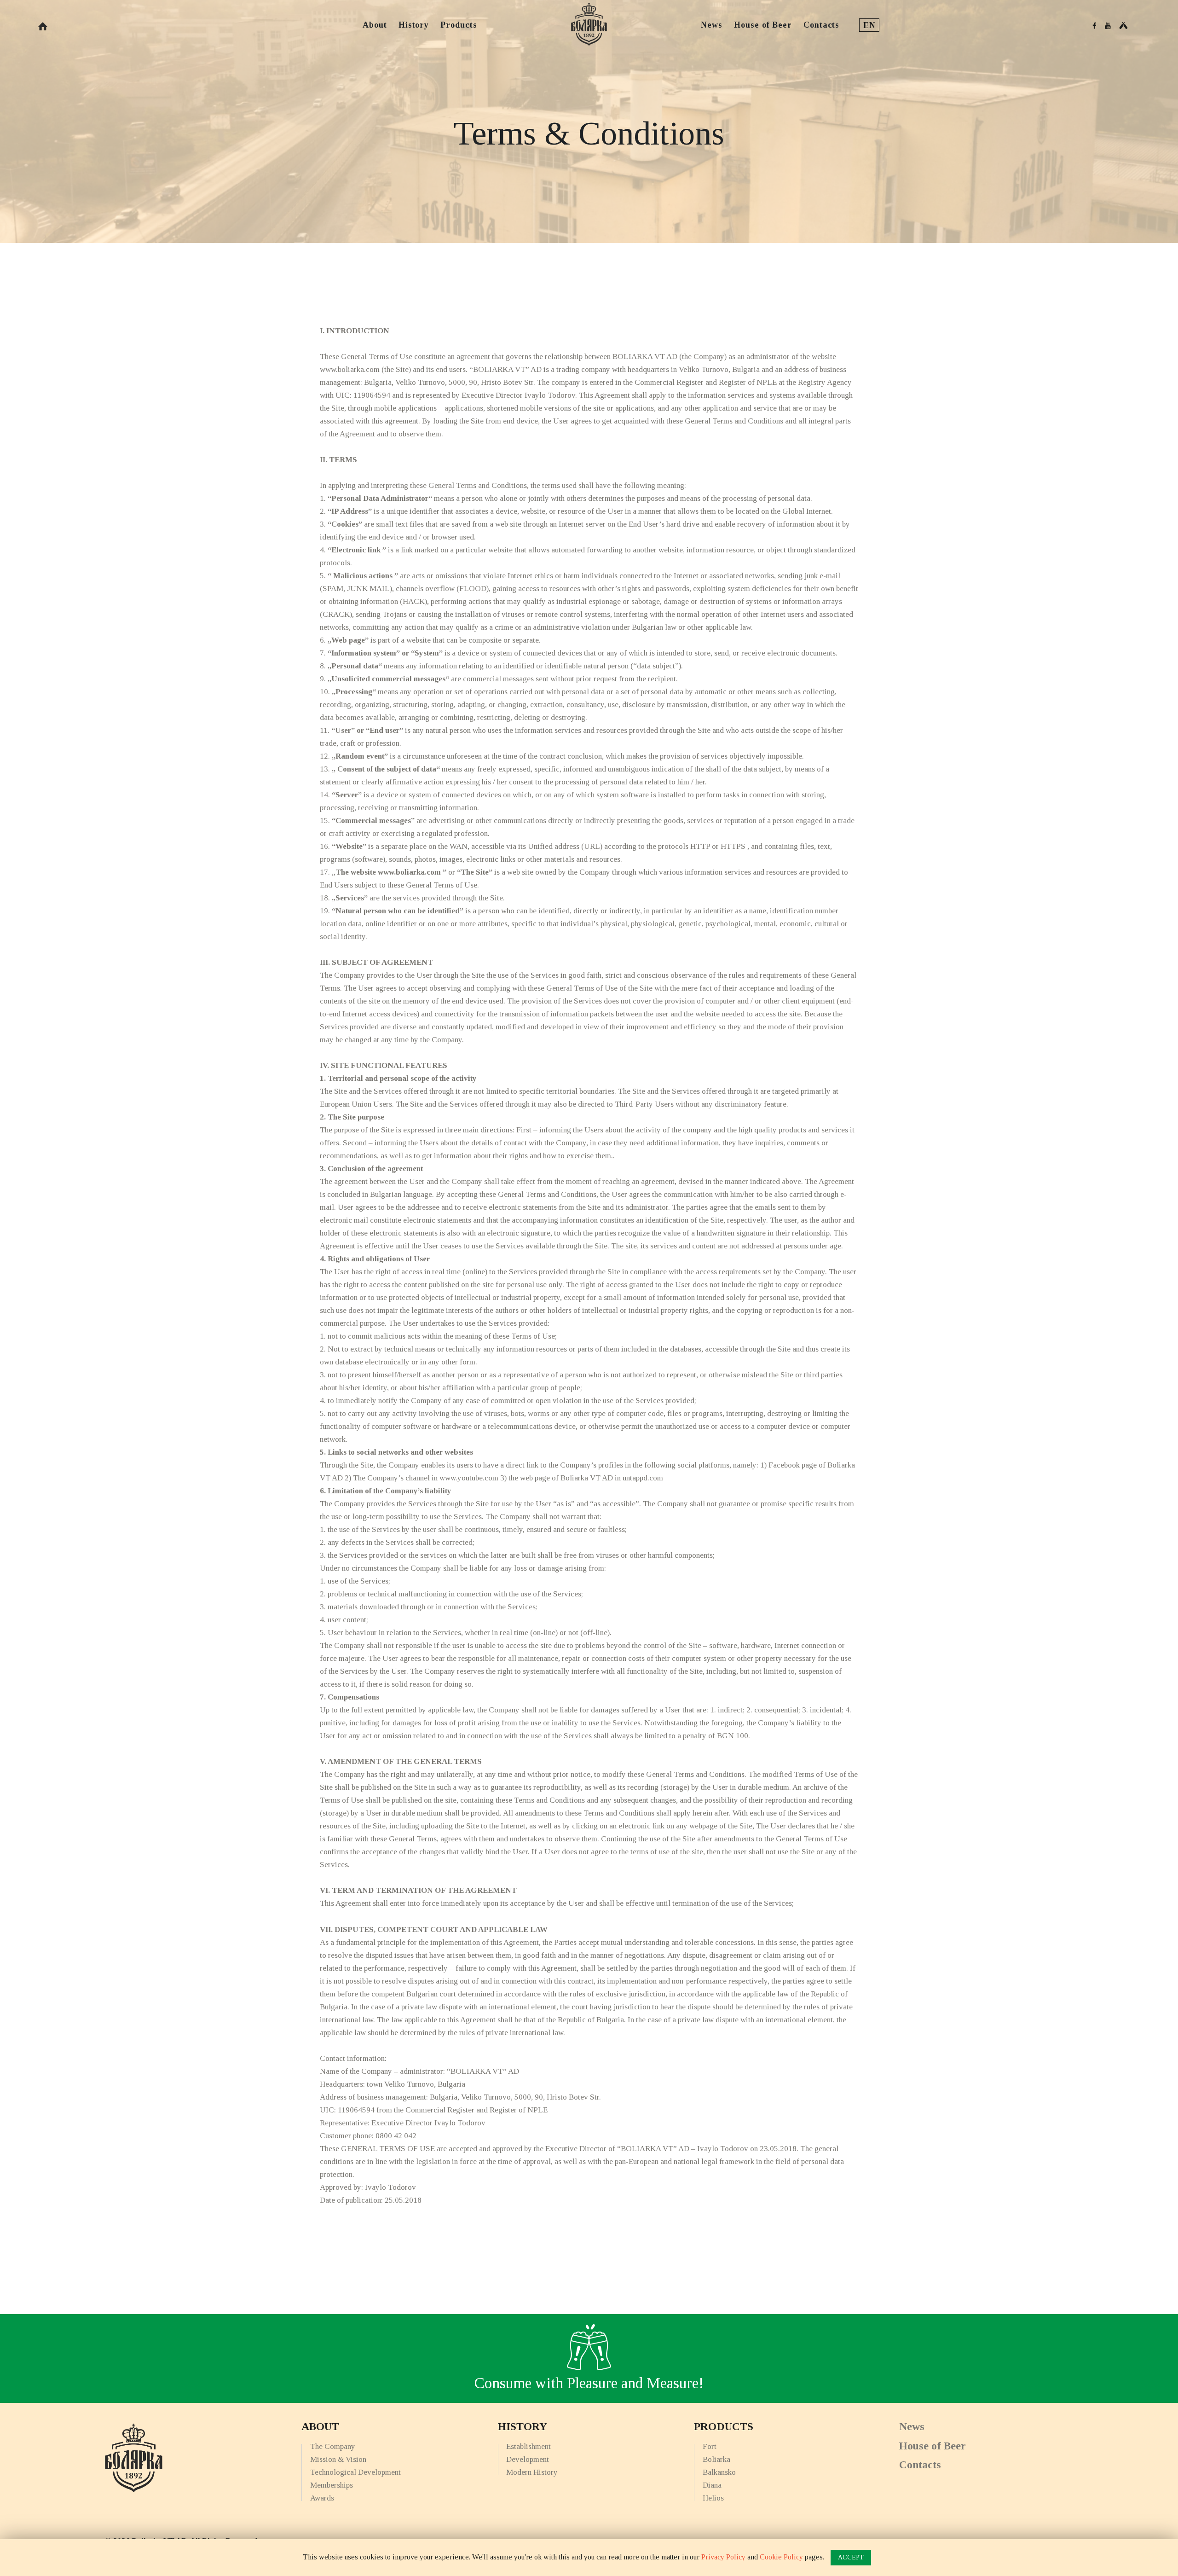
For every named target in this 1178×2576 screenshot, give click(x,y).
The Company (333, 2446)
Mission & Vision (338, 2459)
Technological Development (355, 2472)
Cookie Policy (781, 2557)
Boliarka (716, 2459)
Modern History (532, 2472)
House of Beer (933, 2446)
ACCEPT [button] (851, 2557)
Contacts (920, 2465)
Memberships (332, 2485)
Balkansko (719, 2472)
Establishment (528, 2446)
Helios (713, 2498)
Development (528, 2459)
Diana (712, 2485)
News (912, 2426)
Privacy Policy (723, 2557)
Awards (322, 2498)
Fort (710, 2446)
